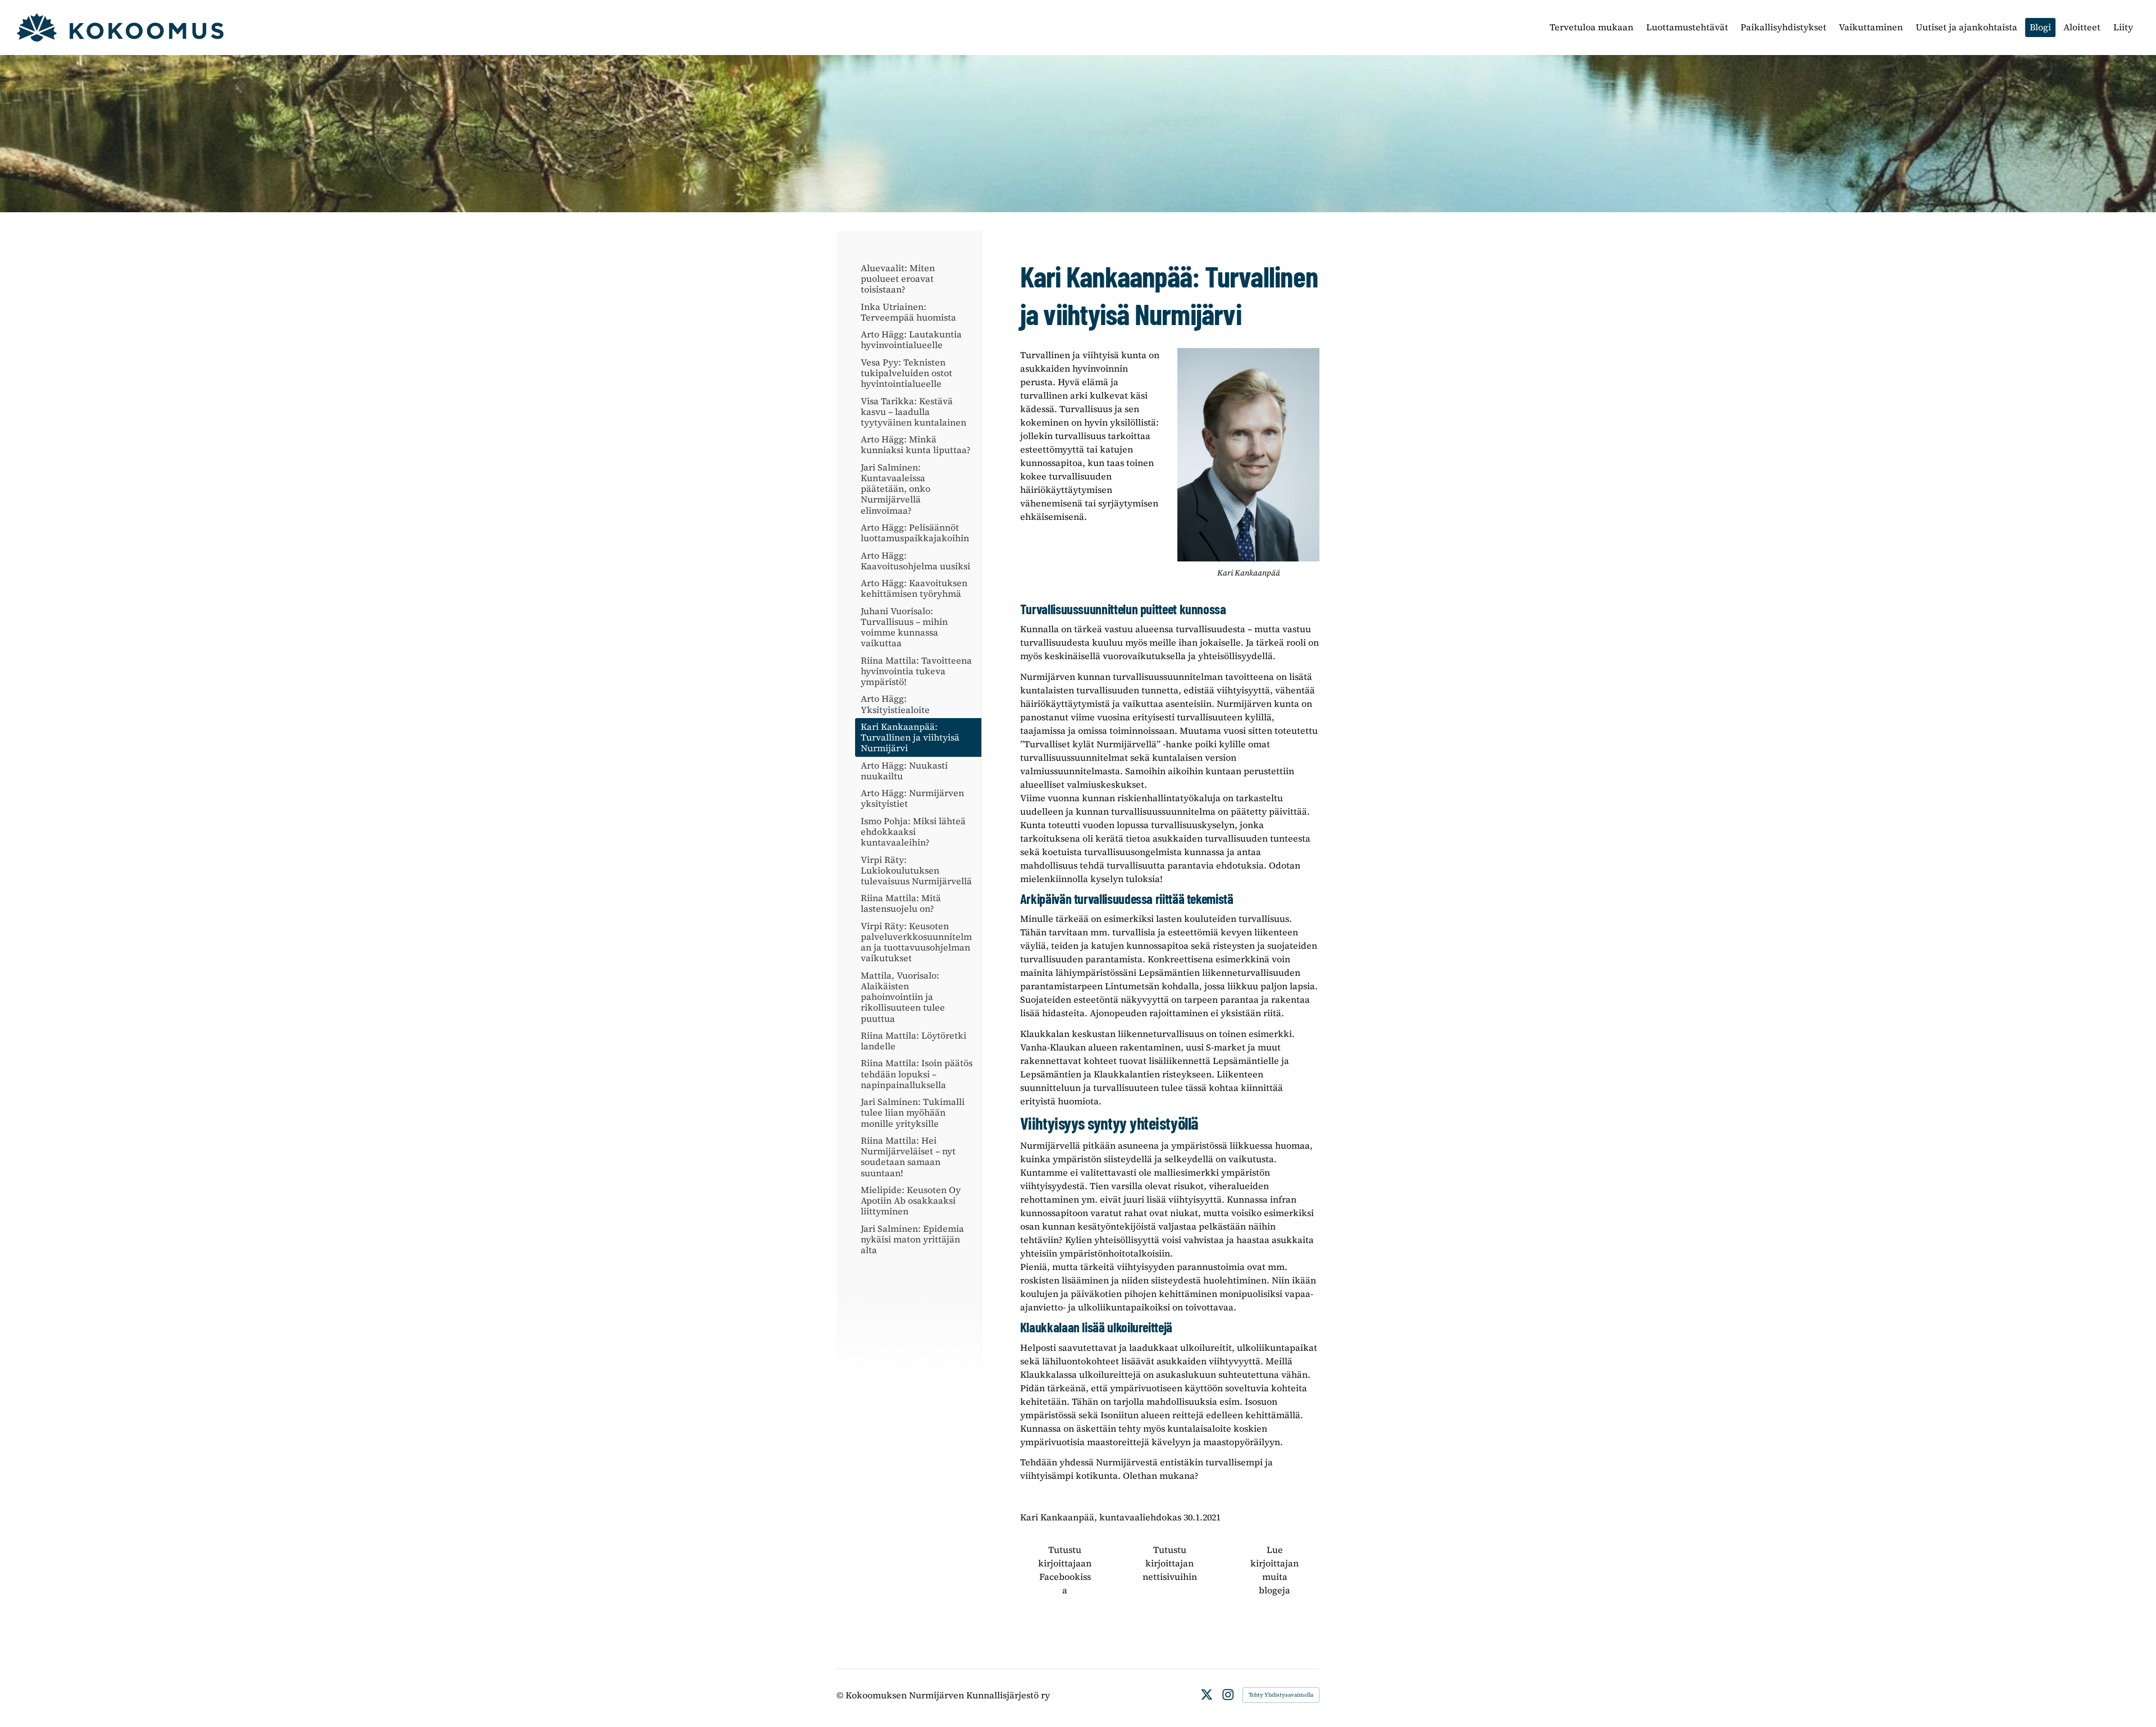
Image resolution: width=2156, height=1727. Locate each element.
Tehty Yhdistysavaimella (1281, 1695)
